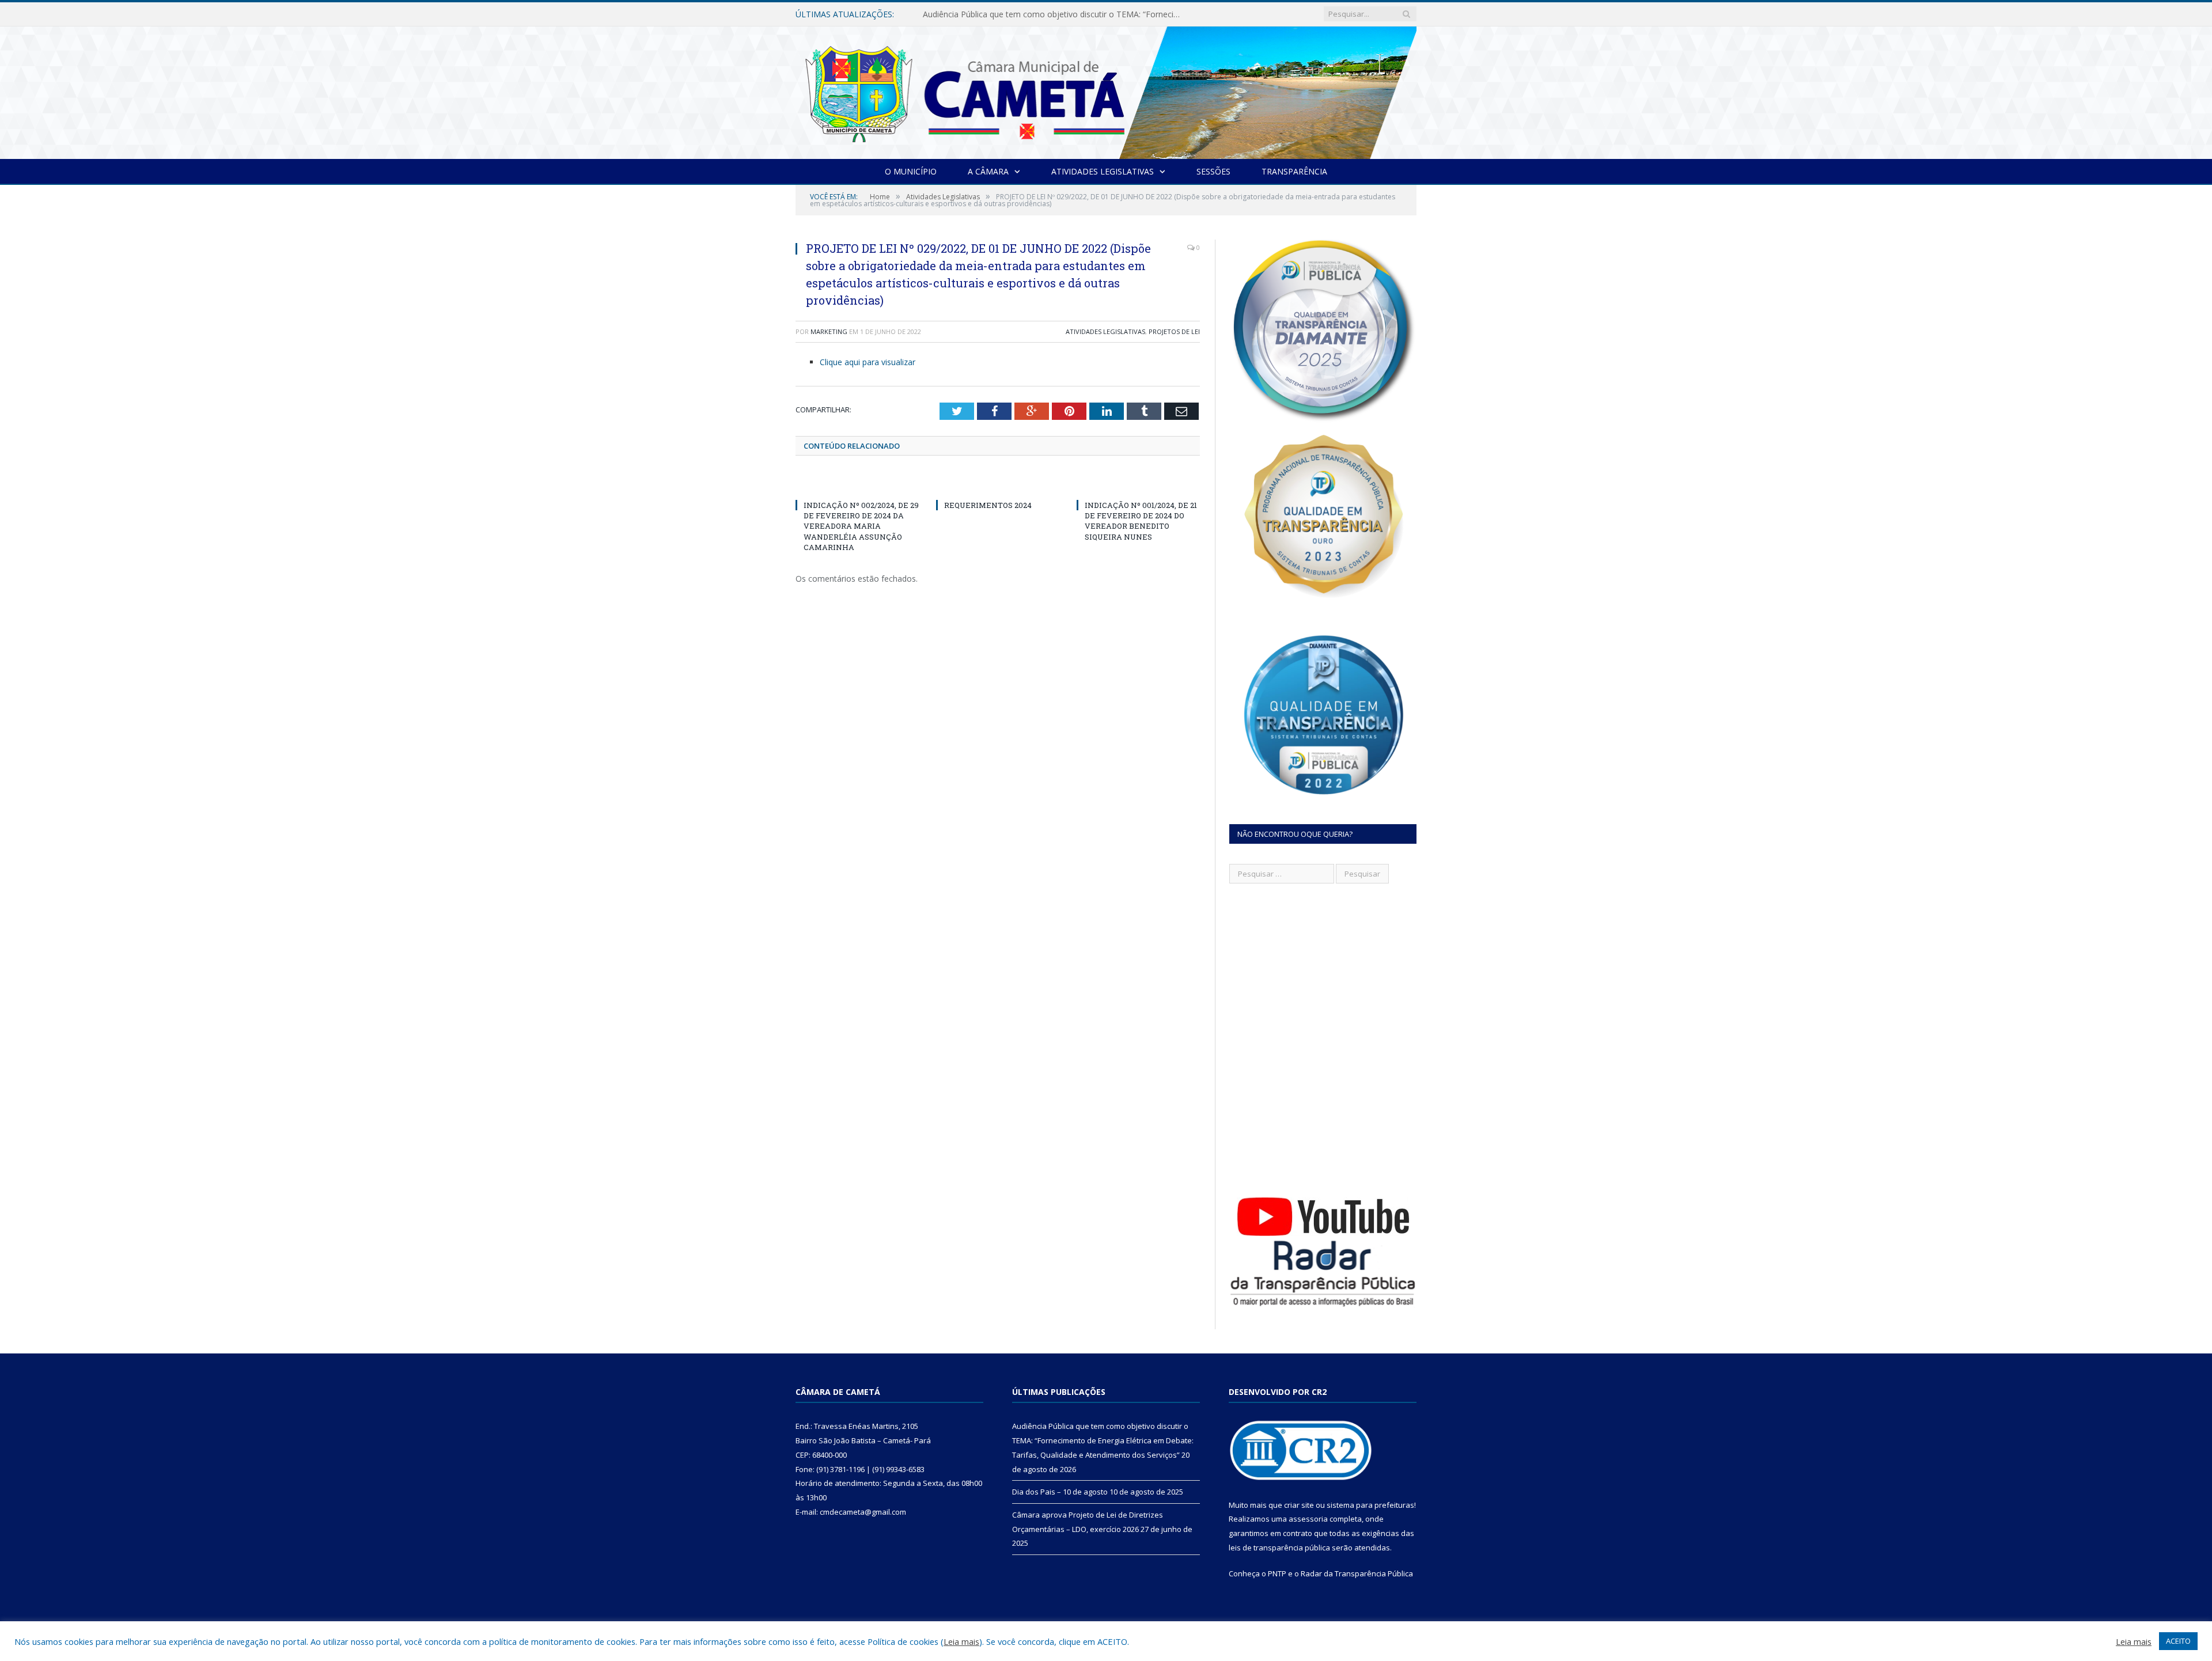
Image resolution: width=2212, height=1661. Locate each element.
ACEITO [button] (2178, 1641)
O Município (911, 171)
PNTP (1277, 1573)
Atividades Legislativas (1103, 171)
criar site (1299, 1505)
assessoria (1308, 1519)
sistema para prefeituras (1370, 1505)
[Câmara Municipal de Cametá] (1106, 90)
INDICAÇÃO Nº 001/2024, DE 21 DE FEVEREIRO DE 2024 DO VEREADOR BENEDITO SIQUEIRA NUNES (1141, 521)
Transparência (1294, 171)
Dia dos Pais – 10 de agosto (976, 14)
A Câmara (988, 171)
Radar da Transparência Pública (1357, 1573)
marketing (829, 331)
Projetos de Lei (1174, 331)
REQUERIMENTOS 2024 (988, 505)
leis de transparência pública (1279, 1548)
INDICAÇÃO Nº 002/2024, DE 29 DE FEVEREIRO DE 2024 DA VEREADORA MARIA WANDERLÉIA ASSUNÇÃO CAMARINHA (861, 526)
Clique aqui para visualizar (868, 362)
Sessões (1213, 171)
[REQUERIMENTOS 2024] (998, 484)
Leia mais (961, 1641)
